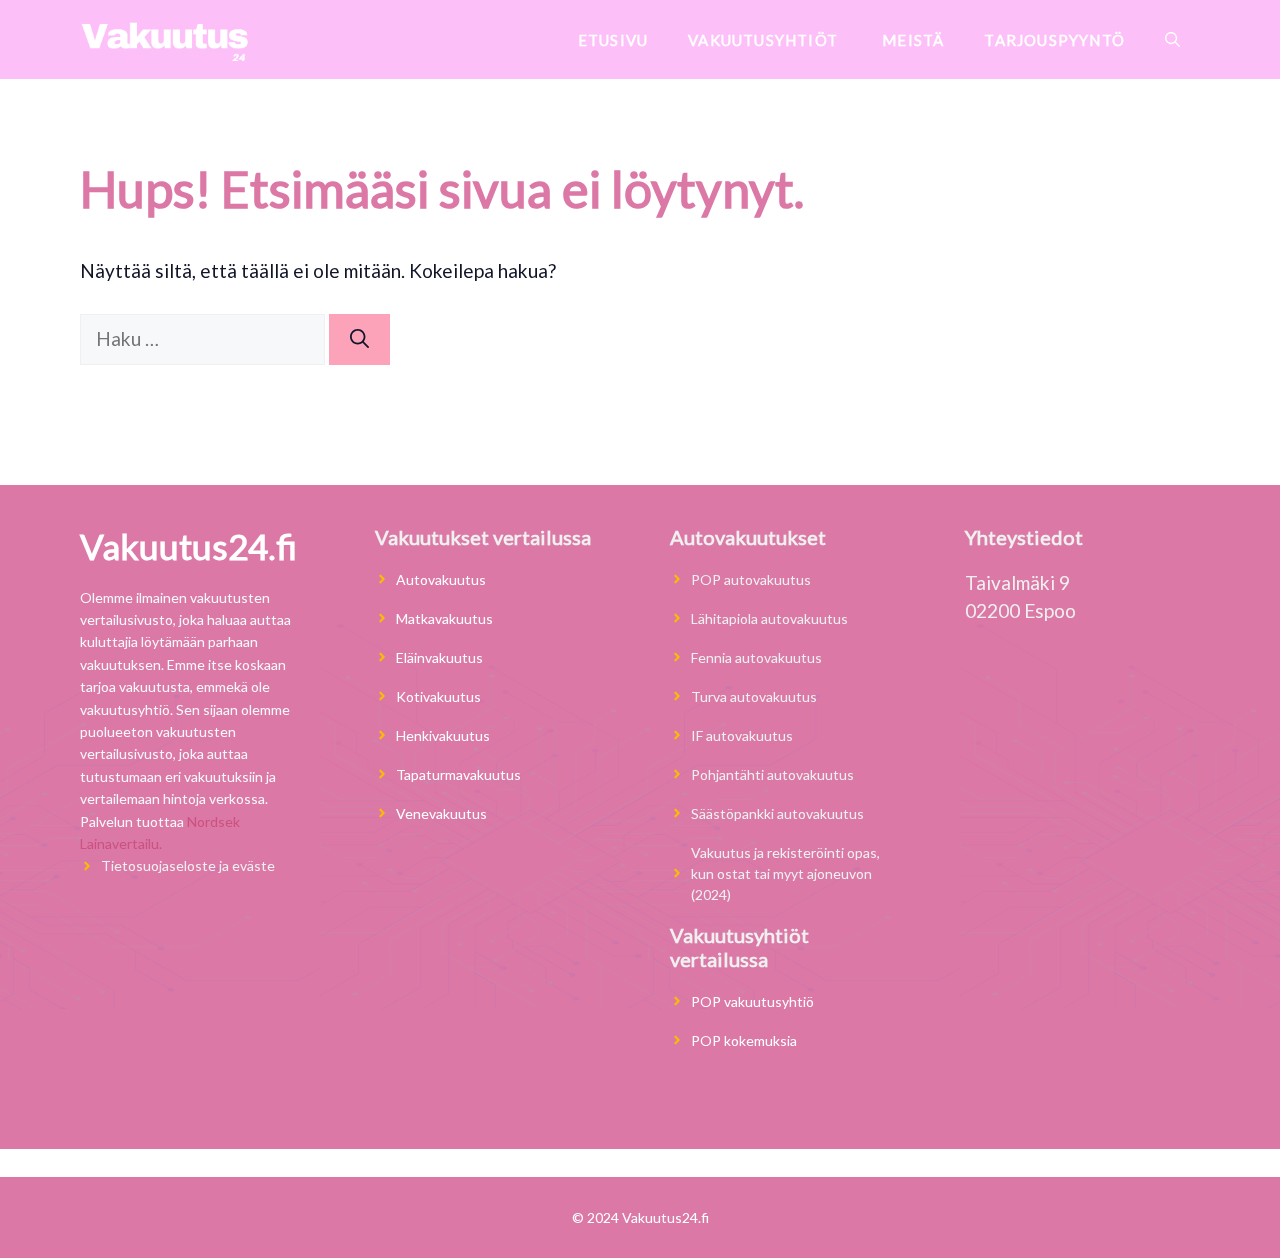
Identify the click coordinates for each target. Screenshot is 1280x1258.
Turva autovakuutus (754, 696)
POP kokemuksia (744, 1040)
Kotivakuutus (438, 696)
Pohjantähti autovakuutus (772, 774)
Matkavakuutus (444, 618)
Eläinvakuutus (441, 657)
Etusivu (613, 40)
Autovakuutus (441, 579)
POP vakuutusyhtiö (752, 1001)
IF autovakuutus (742, 735)
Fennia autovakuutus (756, 657)
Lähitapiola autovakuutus (769, 618)
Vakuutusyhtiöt (765, 40)
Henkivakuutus (443, 735)
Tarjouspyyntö (1054, 40)
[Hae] (359, 339)
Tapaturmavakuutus (458, 774)
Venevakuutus (441, 813)
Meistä (913, 40)
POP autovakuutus (751, 579)
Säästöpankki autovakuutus (777, 813)
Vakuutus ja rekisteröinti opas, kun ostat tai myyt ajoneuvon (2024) (785, 873)
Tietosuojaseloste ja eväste (188, 865)
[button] (1172, 40)
